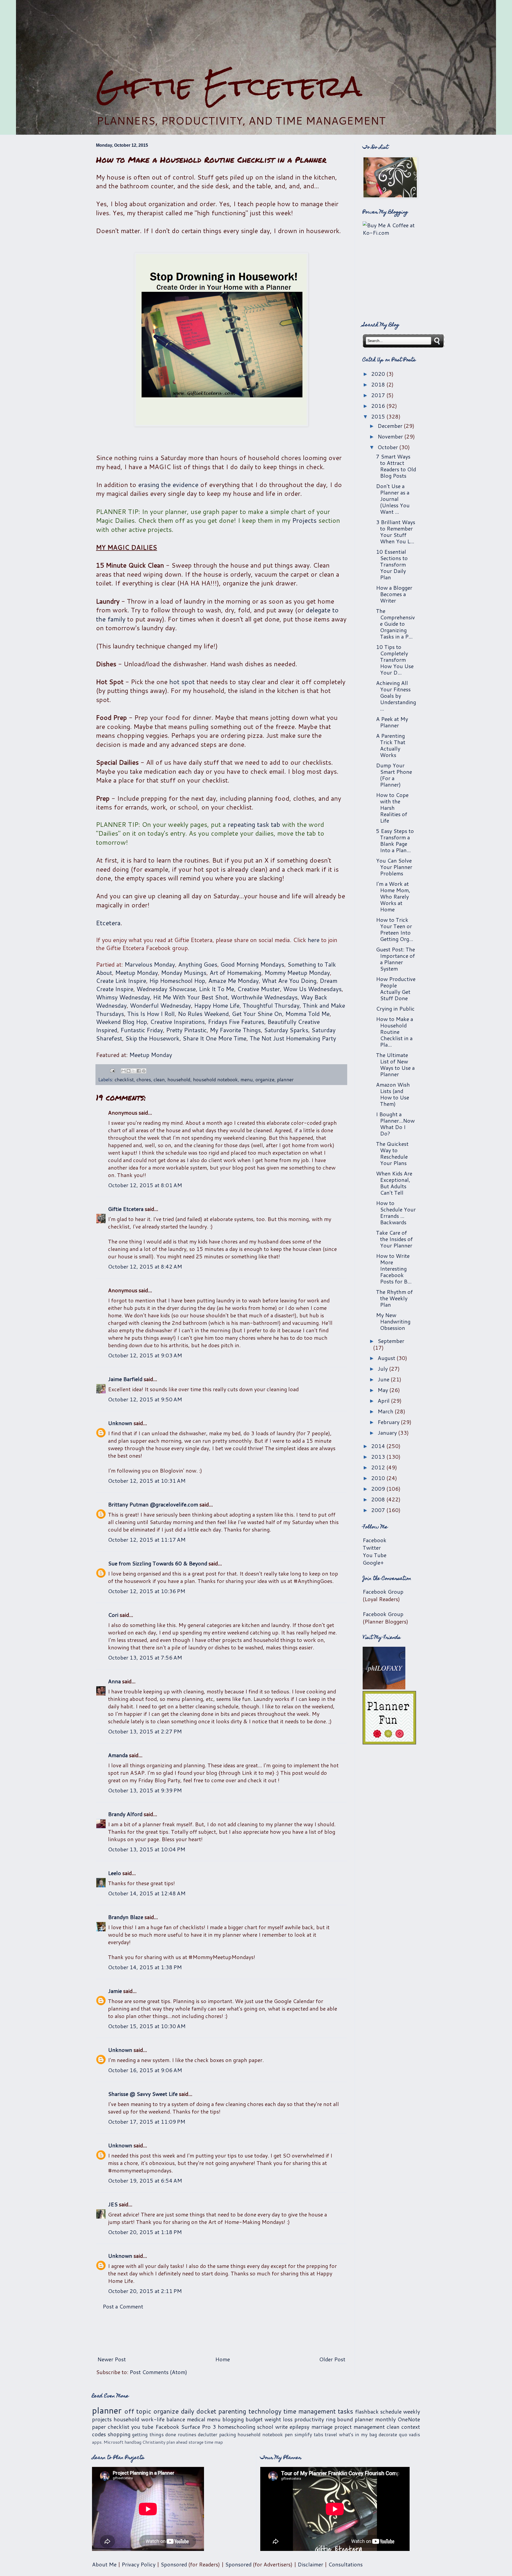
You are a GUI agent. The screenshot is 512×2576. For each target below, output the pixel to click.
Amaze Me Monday (233, 981)
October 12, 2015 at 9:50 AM (145, 1399)
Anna (114, 1681)
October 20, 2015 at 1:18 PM (145, 2232)
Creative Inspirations (177, 1022)
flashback (367, 2411)
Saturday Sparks (286, 1030)
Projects (304, 520)
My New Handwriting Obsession (393, 1321)
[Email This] (123, 1071)
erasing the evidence (168, 485)
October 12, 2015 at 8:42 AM (145, 1266)
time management (310, 2411)
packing (228, 2434)
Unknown (120, 1423)
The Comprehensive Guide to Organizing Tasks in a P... (395, 624)
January (388, 1433)
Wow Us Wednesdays (312, 989)
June (384, 1379)
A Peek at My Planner (392, 722)
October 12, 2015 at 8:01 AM (145, 1185)
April (384, 1401)
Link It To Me (217, 989)
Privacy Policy (139, 2564)
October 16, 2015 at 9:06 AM (145, 2070)
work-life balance (163, 2419)
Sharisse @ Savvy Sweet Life (143, 2094)
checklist (124, 1079)
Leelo (115, 1873)
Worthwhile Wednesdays (264, 997)
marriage (322, 2427)
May (383, 1390)
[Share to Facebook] (139, 1071)
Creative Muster (259, 989)
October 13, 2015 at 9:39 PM (145, 1790)
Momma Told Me (307, 1014)
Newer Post (112, 2359)
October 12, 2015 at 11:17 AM (147, 1540)
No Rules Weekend (203, 1014)
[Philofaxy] (384, 1687)
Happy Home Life (217, 1005)
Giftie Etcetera (229, 86)
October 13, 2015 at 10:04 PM (147, 1849)
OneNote (409, 2419)
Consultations (345, 2564)
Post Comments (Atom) (158, 2372)
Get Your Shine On (257, 1014)
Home (223, 2359)
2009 (379, 1489)
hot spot (182, 682)
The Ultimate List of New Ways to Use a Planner (395, 1064)
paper (99, 2427)
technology (265, 2411)
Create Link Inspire (121, 981)
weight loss (279, 2419)
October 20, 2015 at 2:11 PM (145, 2291)
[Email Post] (112, 1070)
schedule (391, 2411)
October (388, 447)
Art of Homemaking (235, 973)
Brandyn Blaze (126, 1917)
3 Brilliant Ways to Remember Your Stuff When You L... (396, 532)
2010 (379, 1478)
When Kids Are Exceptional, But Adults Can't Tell (394, 1183)
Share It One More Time (215, 1038)
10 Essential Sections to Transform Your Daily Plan (392, 564)
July (383, 1369)
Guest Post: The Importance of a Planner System (395, 959)
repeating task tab (254, 824)
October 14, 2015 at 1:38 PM (145, 1967)
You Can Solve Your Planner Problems (394, 867)
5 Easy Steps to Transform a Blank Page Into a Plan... (395, 840)
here (314, 940)
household (179, 1079)
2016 (379, 406)
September (391, 1341)
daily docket (199, 2411)
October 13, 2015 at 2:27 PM (145, 1731)
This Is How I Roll (151, 1014)
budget (254, 2419)
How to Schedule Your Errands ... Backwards (396, 1213)
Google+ (373, 1562)
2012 (379, 1467)
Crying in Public (395, 1008)
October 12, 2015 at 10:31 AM (147, 1481)
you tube (142, 2427)
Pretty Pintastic (186, 1030)
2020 (379, 374)
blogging (233, 2419)
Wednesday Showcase (166, 989)
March (386, 1411)
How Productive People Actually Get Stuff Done (396, 988)
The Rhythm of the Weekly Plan (394, 1298)
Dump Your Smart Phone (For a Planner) (394, 775)
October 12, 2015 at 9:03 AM (145, 1355)
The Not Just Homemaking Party (293, 1038)
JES (113, 2204)
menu (247, 1079)
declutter (208, 2434)
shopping (119, 2434)
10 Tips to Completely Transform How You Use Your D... (395, 660)
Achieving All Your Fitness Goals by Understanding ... (396, 696)
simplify (303, 2434)
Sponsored (174, 2564)
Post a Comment (123, 2306)
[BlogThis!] (129, 1071)
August (387, 1358)
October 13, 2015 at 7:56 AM (145, 1657)
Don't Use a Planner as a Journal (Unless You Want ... (393, 499)
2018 (379, 384)
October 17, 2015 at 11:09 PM (147, 2122)
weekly (412, 2411)
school (265, 2427)
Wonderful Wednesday (160, 1005)
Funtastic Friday (142, 1030)
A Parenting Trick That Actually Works (391, 745)
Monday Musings (184, 973)
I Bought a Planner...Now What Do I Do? (395, 1124)
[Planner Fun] (389, 1742)
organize (265, 1079)
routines (187, 2434)
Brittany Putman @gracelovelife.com (153, 1504)
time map (214, 2442)
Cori (113, 1615)
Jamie (115, 1991)
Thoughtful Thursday (271, 1005)
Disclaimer (310, 2564)
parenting (232, 2411)
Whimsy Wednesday (123, 997)
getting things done (154, 2434)
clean (159, 1079)
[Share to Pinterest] (144, 1071)
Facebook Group (383, 1592)
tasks (345, 2411)
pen (289, 2434)
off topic (138, 2411)
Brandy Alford (125, 1814)
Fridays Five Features (236, 1022)
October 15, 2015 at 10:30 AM (147, 2026)
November (391, 436)
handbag (133, 2442)
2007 (379, 1510)
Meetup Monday (137, 973)
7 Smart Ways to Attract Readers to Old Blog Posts (396, 466)
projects (102, 2419)
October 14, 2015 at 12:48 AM (147, 1893)
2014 (379, 1446)
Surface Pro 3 (199, 2427)
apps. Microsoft (108, 2442)
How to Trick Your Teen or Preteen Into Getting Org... (395, 929)
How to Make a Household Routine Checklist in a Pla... (395, 1032)
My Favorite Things (235, 1030)
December (391, 426)
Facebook (375, 1540)
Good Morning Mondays (252, 964)
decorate (388, 2434)
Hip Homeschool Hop (177, 981)
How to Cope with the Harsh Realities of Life (392, 808)
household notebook (215, 1079)
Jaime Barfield (125, 1379)
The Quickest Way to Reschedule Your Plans (392, 1153)
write (281, 2427)
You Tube (375, 1555)
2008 (379, 1499)
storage (196, 2442)
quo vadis (410, 2434)
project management (360, 2427)
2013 (379, 1457)
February (389, 1422)
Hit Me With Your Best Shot (190, 997)
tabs (319, 2434)
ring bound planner (350, 2419)
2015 (379, 416)
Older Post (332, 2359)
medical (196, 2419)
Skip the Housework (152, 1038)
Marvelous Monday (150, 964)
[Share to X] (134, 1071)
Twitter (372, 1548)
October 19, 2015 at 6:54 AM (145, 2180)
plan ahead (177, 2442)
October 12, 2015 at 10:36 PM (147, 1591)
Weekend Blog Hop (121, 1022)
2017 (379, 395)
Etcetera (108, 923)
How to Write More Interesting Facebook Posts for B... (394, 1269)
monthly (385, 2419)
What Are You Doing (289, 981)
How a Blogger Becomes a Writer (394, 594)
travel (331, 2434)
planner (285, 1079)
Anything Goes (198, 964)
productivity (309, 2419)
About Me (104, 2564)
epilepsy (299, 2427)
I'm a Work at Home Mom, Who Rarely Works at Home (393, 896)
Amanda (118, 1755)
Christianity (154, 2442)
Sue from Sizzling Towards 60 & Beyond (158, 1563)
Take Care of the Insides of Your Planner (394, 1239)
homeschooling (237, 2427)
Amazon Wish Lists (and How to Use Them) (393, 1094)
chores (144, 1079)
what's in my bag (358, 2434)
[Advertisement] (256, 35)
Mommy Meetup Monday (297, 973)
